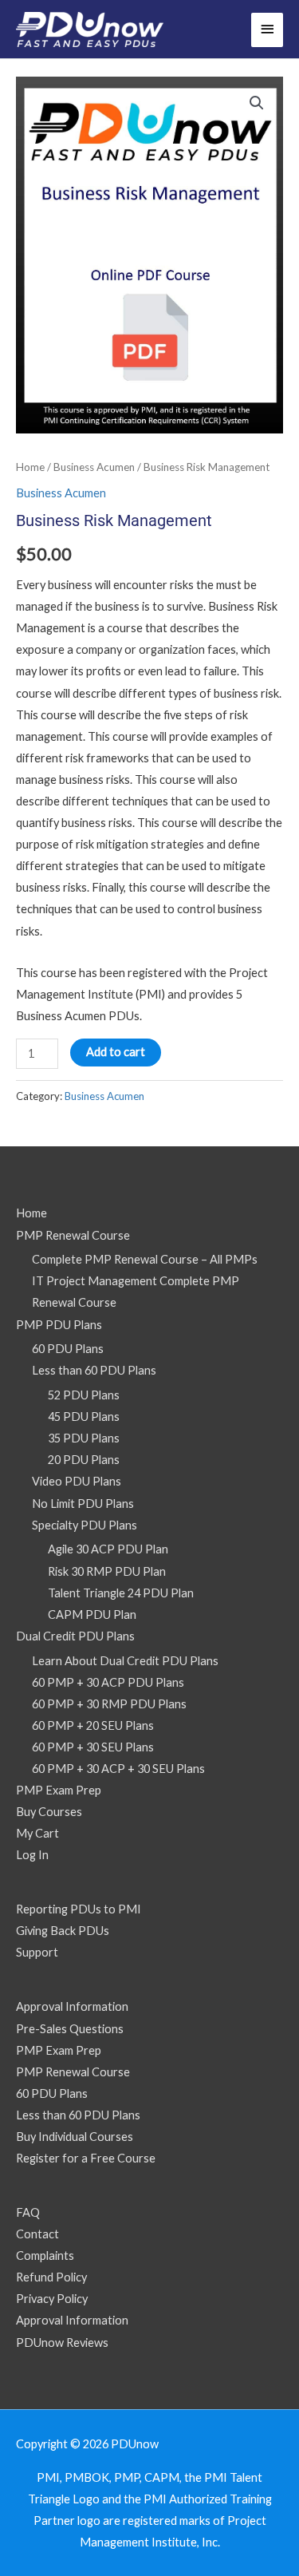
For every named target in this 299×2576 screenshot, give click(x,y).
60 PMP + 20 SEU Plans (93, 1725)
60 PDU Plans (68, 1349)
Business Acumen (94, 467)
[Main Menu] (267, 30)
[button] (257, 103)
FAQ (28, 2212)
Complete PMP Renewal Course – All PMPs (145, 1259)
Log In (32, 1855)
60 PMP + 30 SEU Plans (93, 1747)
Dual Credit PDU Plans (75, 1636)
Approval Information (72, 2006)
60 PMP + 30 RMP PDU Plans (109, 1704)
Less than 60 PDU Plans (94, 1370)
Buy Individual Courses (75, 2137)
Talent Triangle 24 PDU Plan (121, 1593)
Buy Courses (49, 1812)
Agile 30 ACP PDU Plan (108, 1549)
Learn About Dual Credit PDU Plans (125, 1661)
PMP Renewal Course (73, 1235)
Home (30, 467)
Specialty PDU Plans (85, 1525)
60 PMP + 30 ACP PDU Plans (108, 1682)
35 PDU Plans (84, 1438)
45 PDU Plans (84, 1417)
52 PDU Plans (84, 1395)
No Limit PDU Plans (83, 1504)
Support (37, 1952)
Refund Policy (51, 2277)
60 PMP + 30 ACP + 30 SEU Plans (118, 1769)
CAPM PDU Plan (92, 1614)
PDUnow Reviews (62, 2343)
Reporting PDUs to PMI (79, 1909)
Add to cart (116, 1052)
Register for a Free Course (86, 2158)
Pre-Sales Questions (70, 2029)
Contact (37, 2234)
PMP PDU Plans (59, 1325)
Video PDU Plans (77, 1481)
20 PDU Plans (84, 1460)
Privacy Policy (52, 2299)
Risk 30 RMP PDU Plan (107, 1571)
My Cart (37, 1833)
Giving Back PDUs (63, 1931)
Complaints (45, 2255)
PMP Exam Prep (59, 1790)
